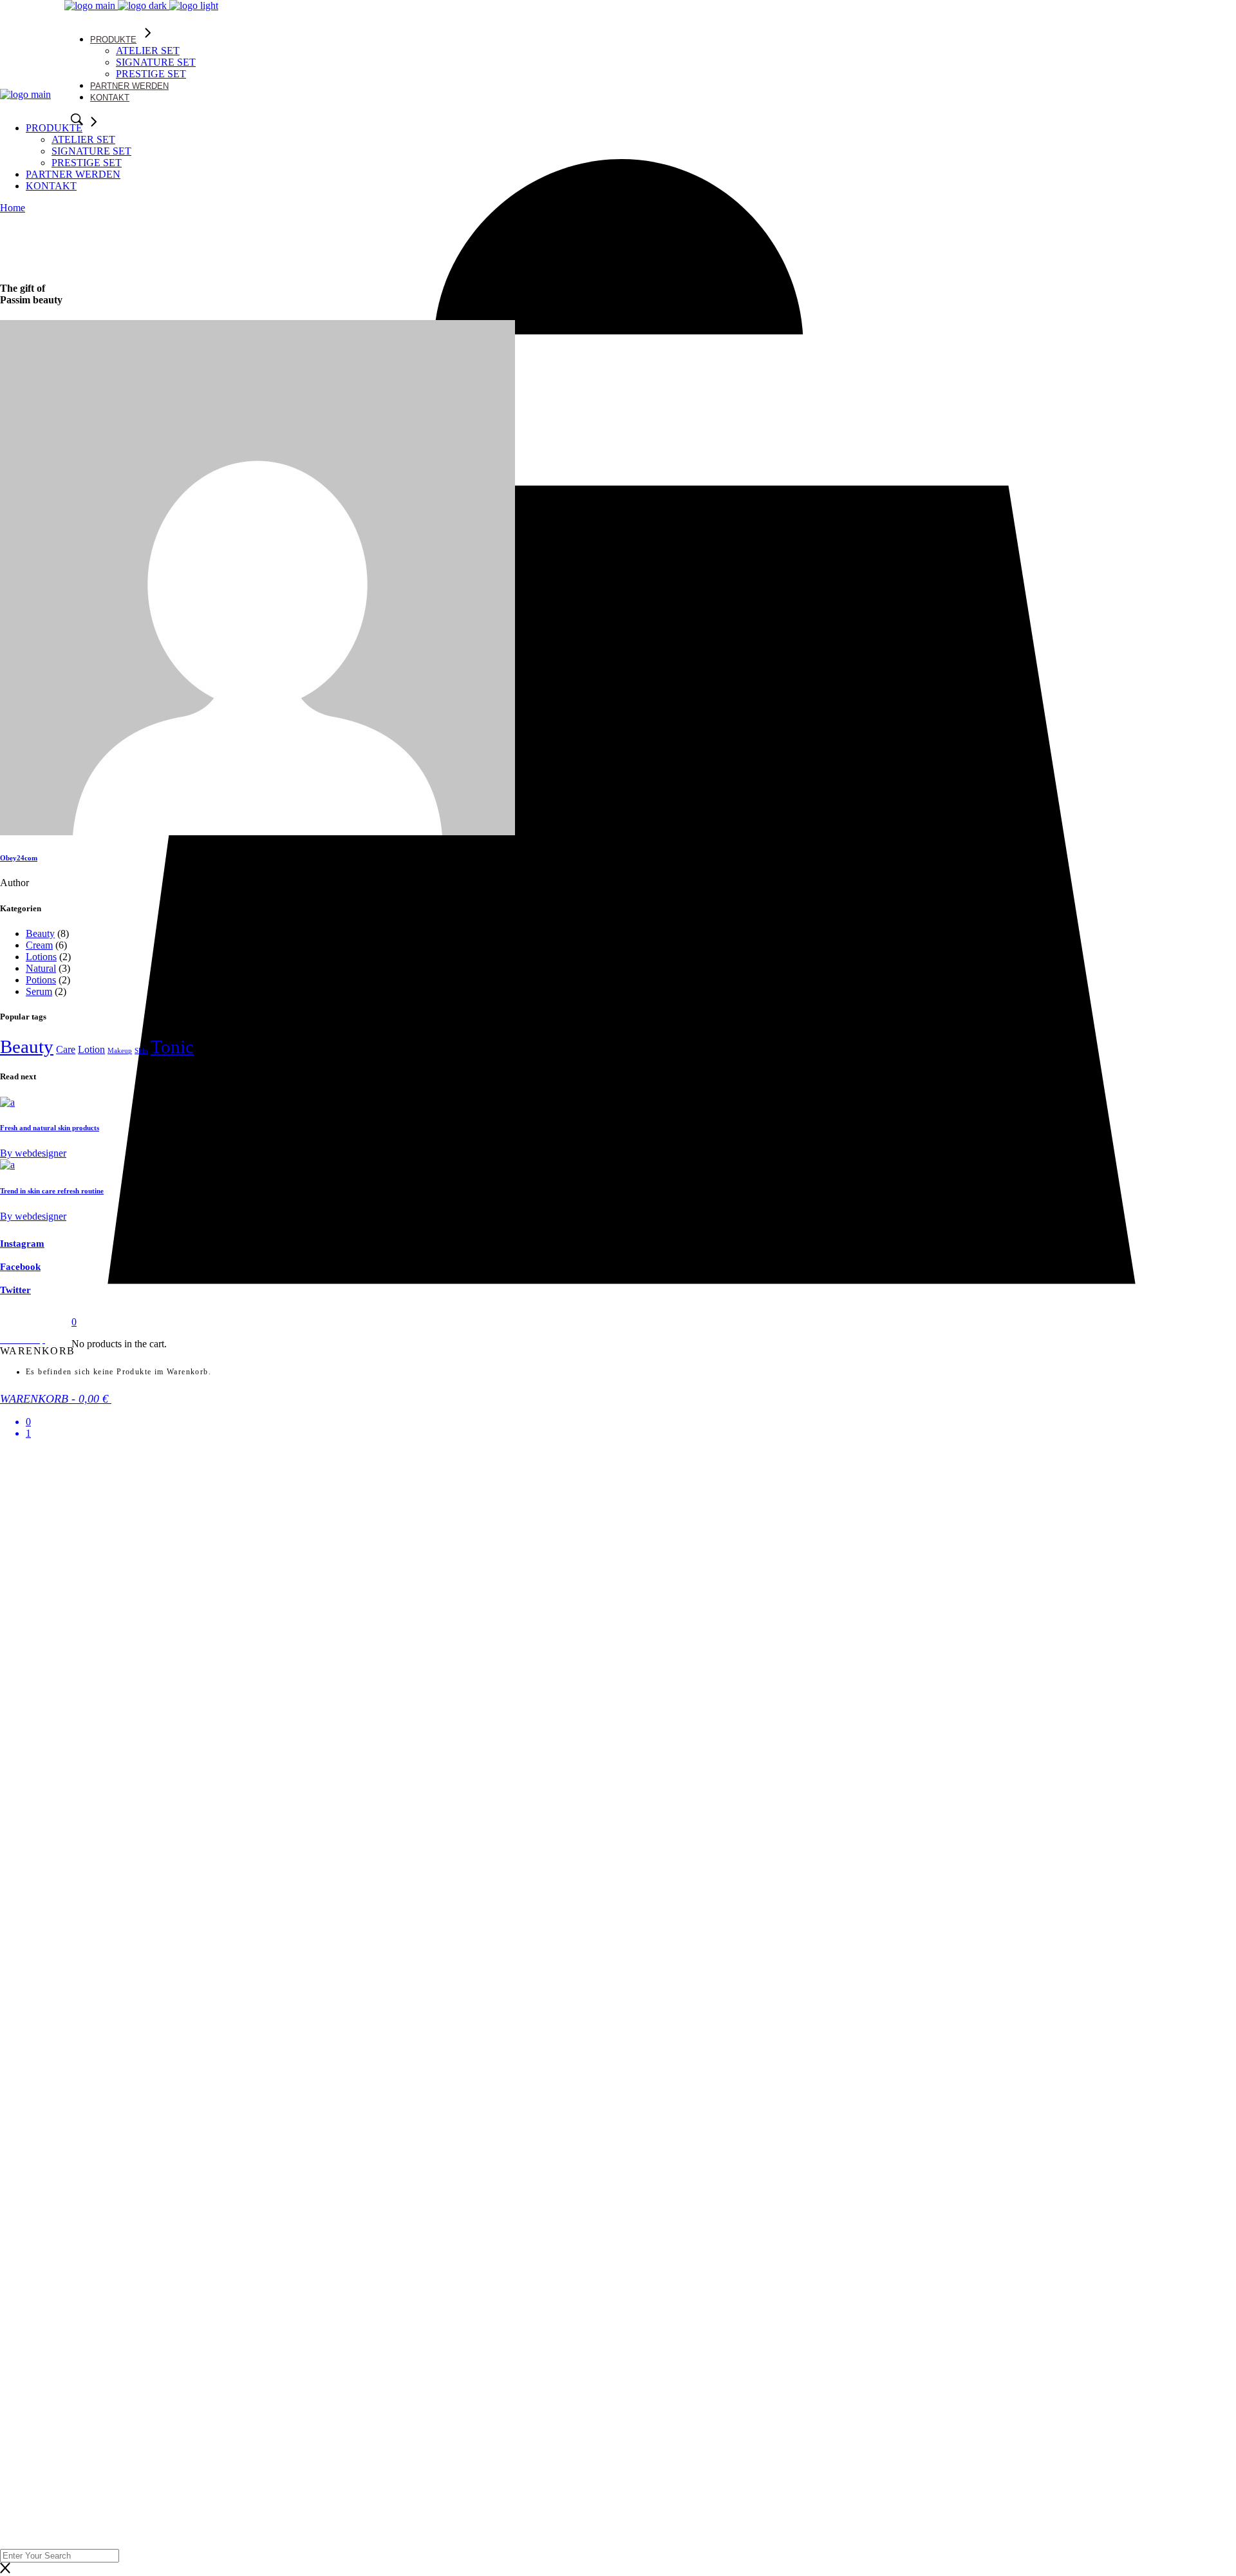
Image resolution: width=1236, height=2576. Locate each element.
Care (66, 1049)
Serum (39, 991)
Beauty (40, 933)
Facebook (20, 1267)
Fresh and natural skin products (50, 1128)
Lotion (91, 1049)
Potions (41, 980)
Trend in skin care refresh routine (52, 1191)
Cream (39, 945)
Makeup (120, 1051)
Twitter (15, 1290)
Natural (41, 968)
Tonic (172, 1046)
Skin (141, 1051)
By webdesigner (33, 1153)
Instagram (22, 1244)
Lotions (41, 957)
